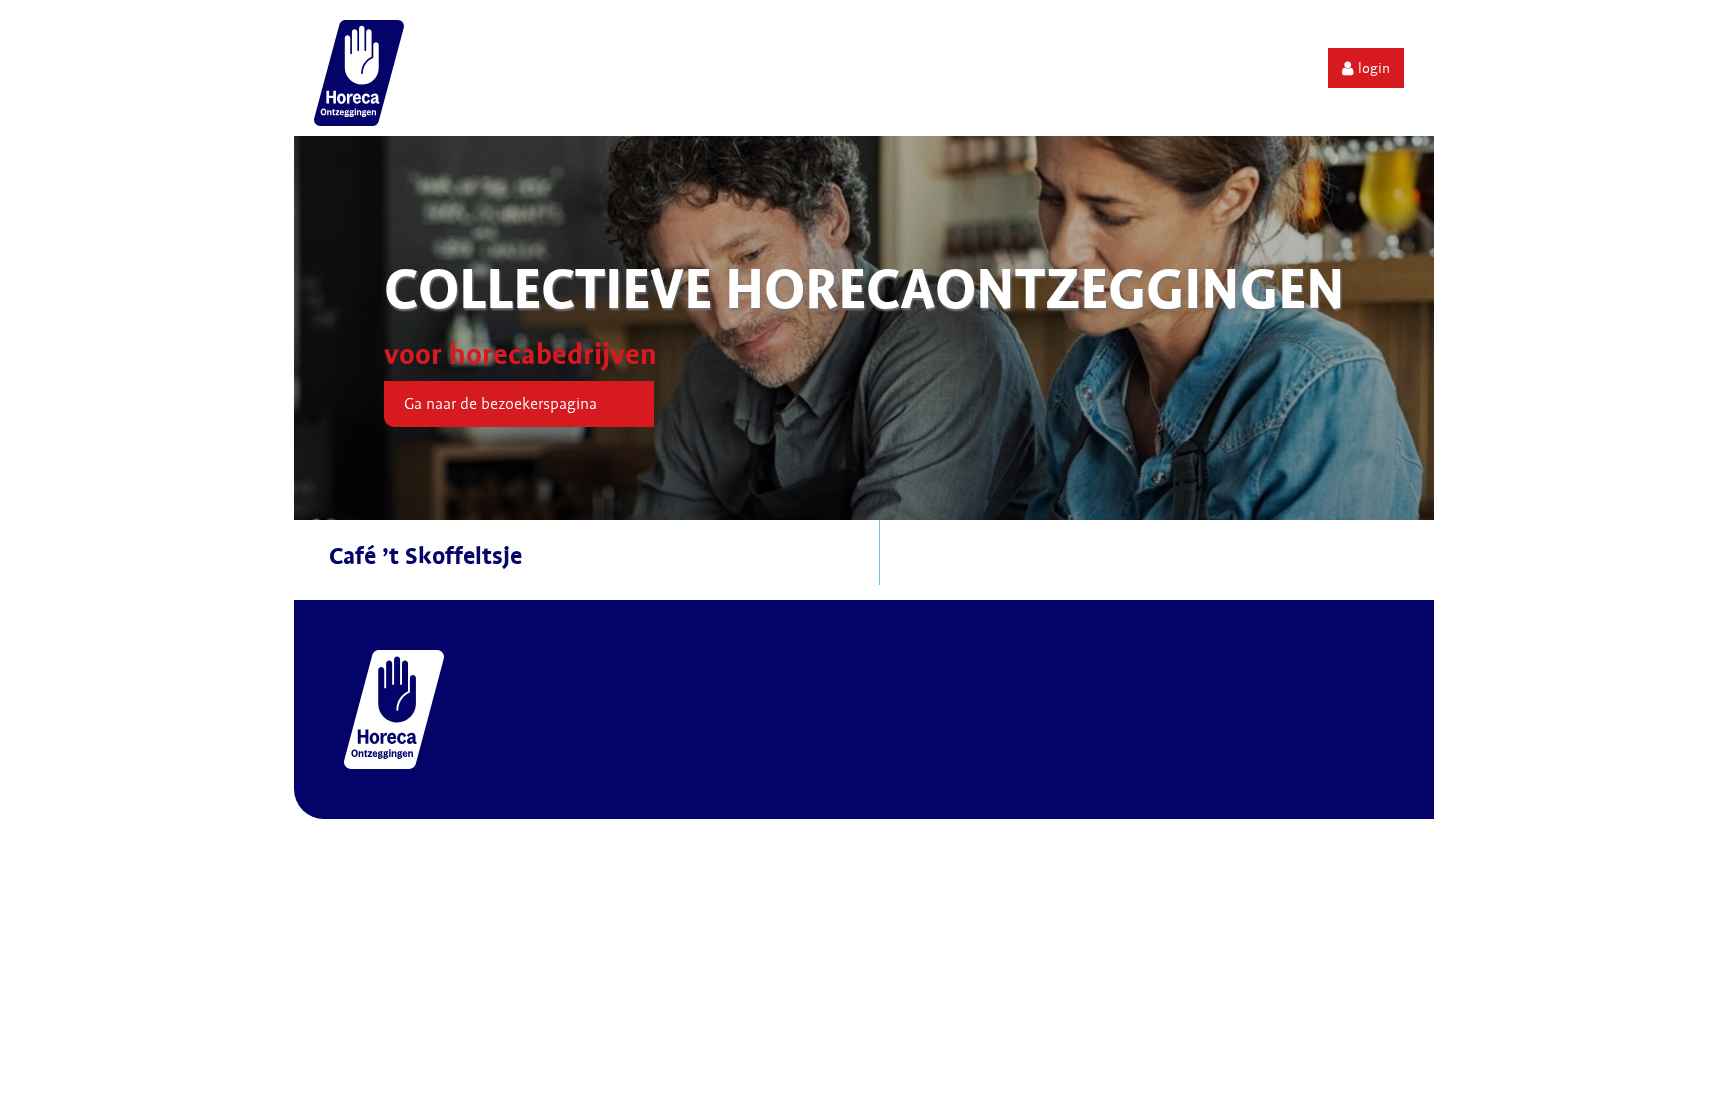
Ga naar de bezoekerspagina (500, 404)
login (1374, 68)
